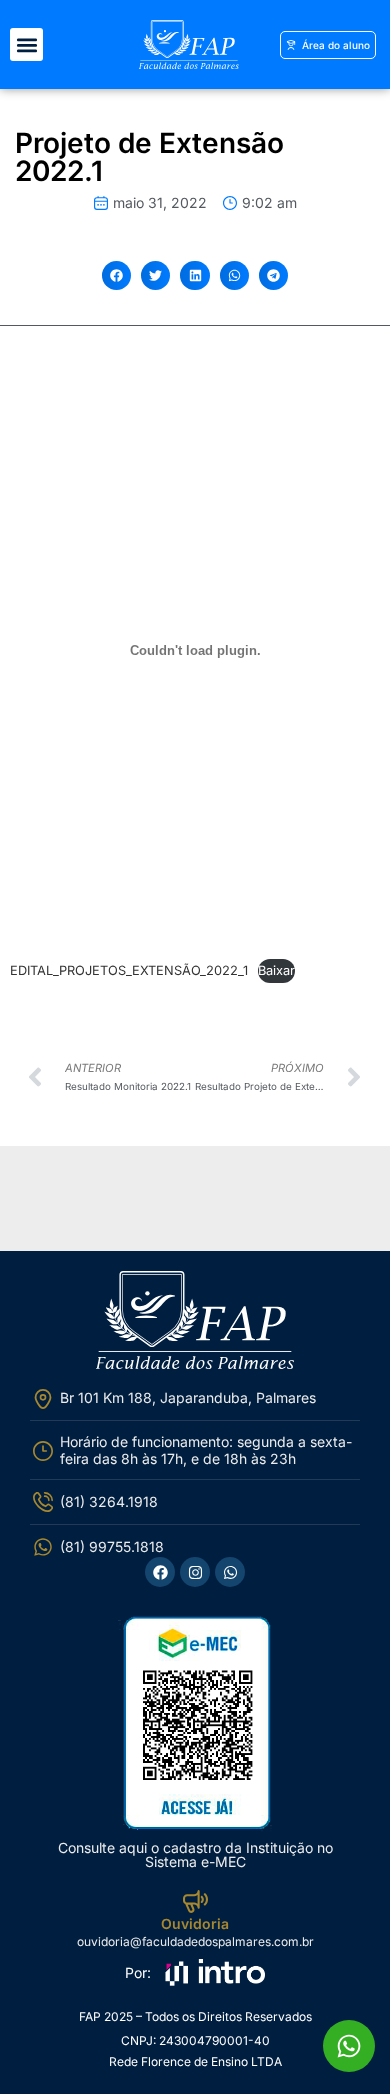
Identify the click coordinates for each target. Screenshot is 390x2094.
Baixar (276, 970)
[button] (26, 44)
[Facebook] (160, 1572)
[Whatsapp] (230, 1572)
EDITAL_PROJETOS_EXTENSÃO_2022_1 (129, 970)
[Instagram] (195, 1572)
